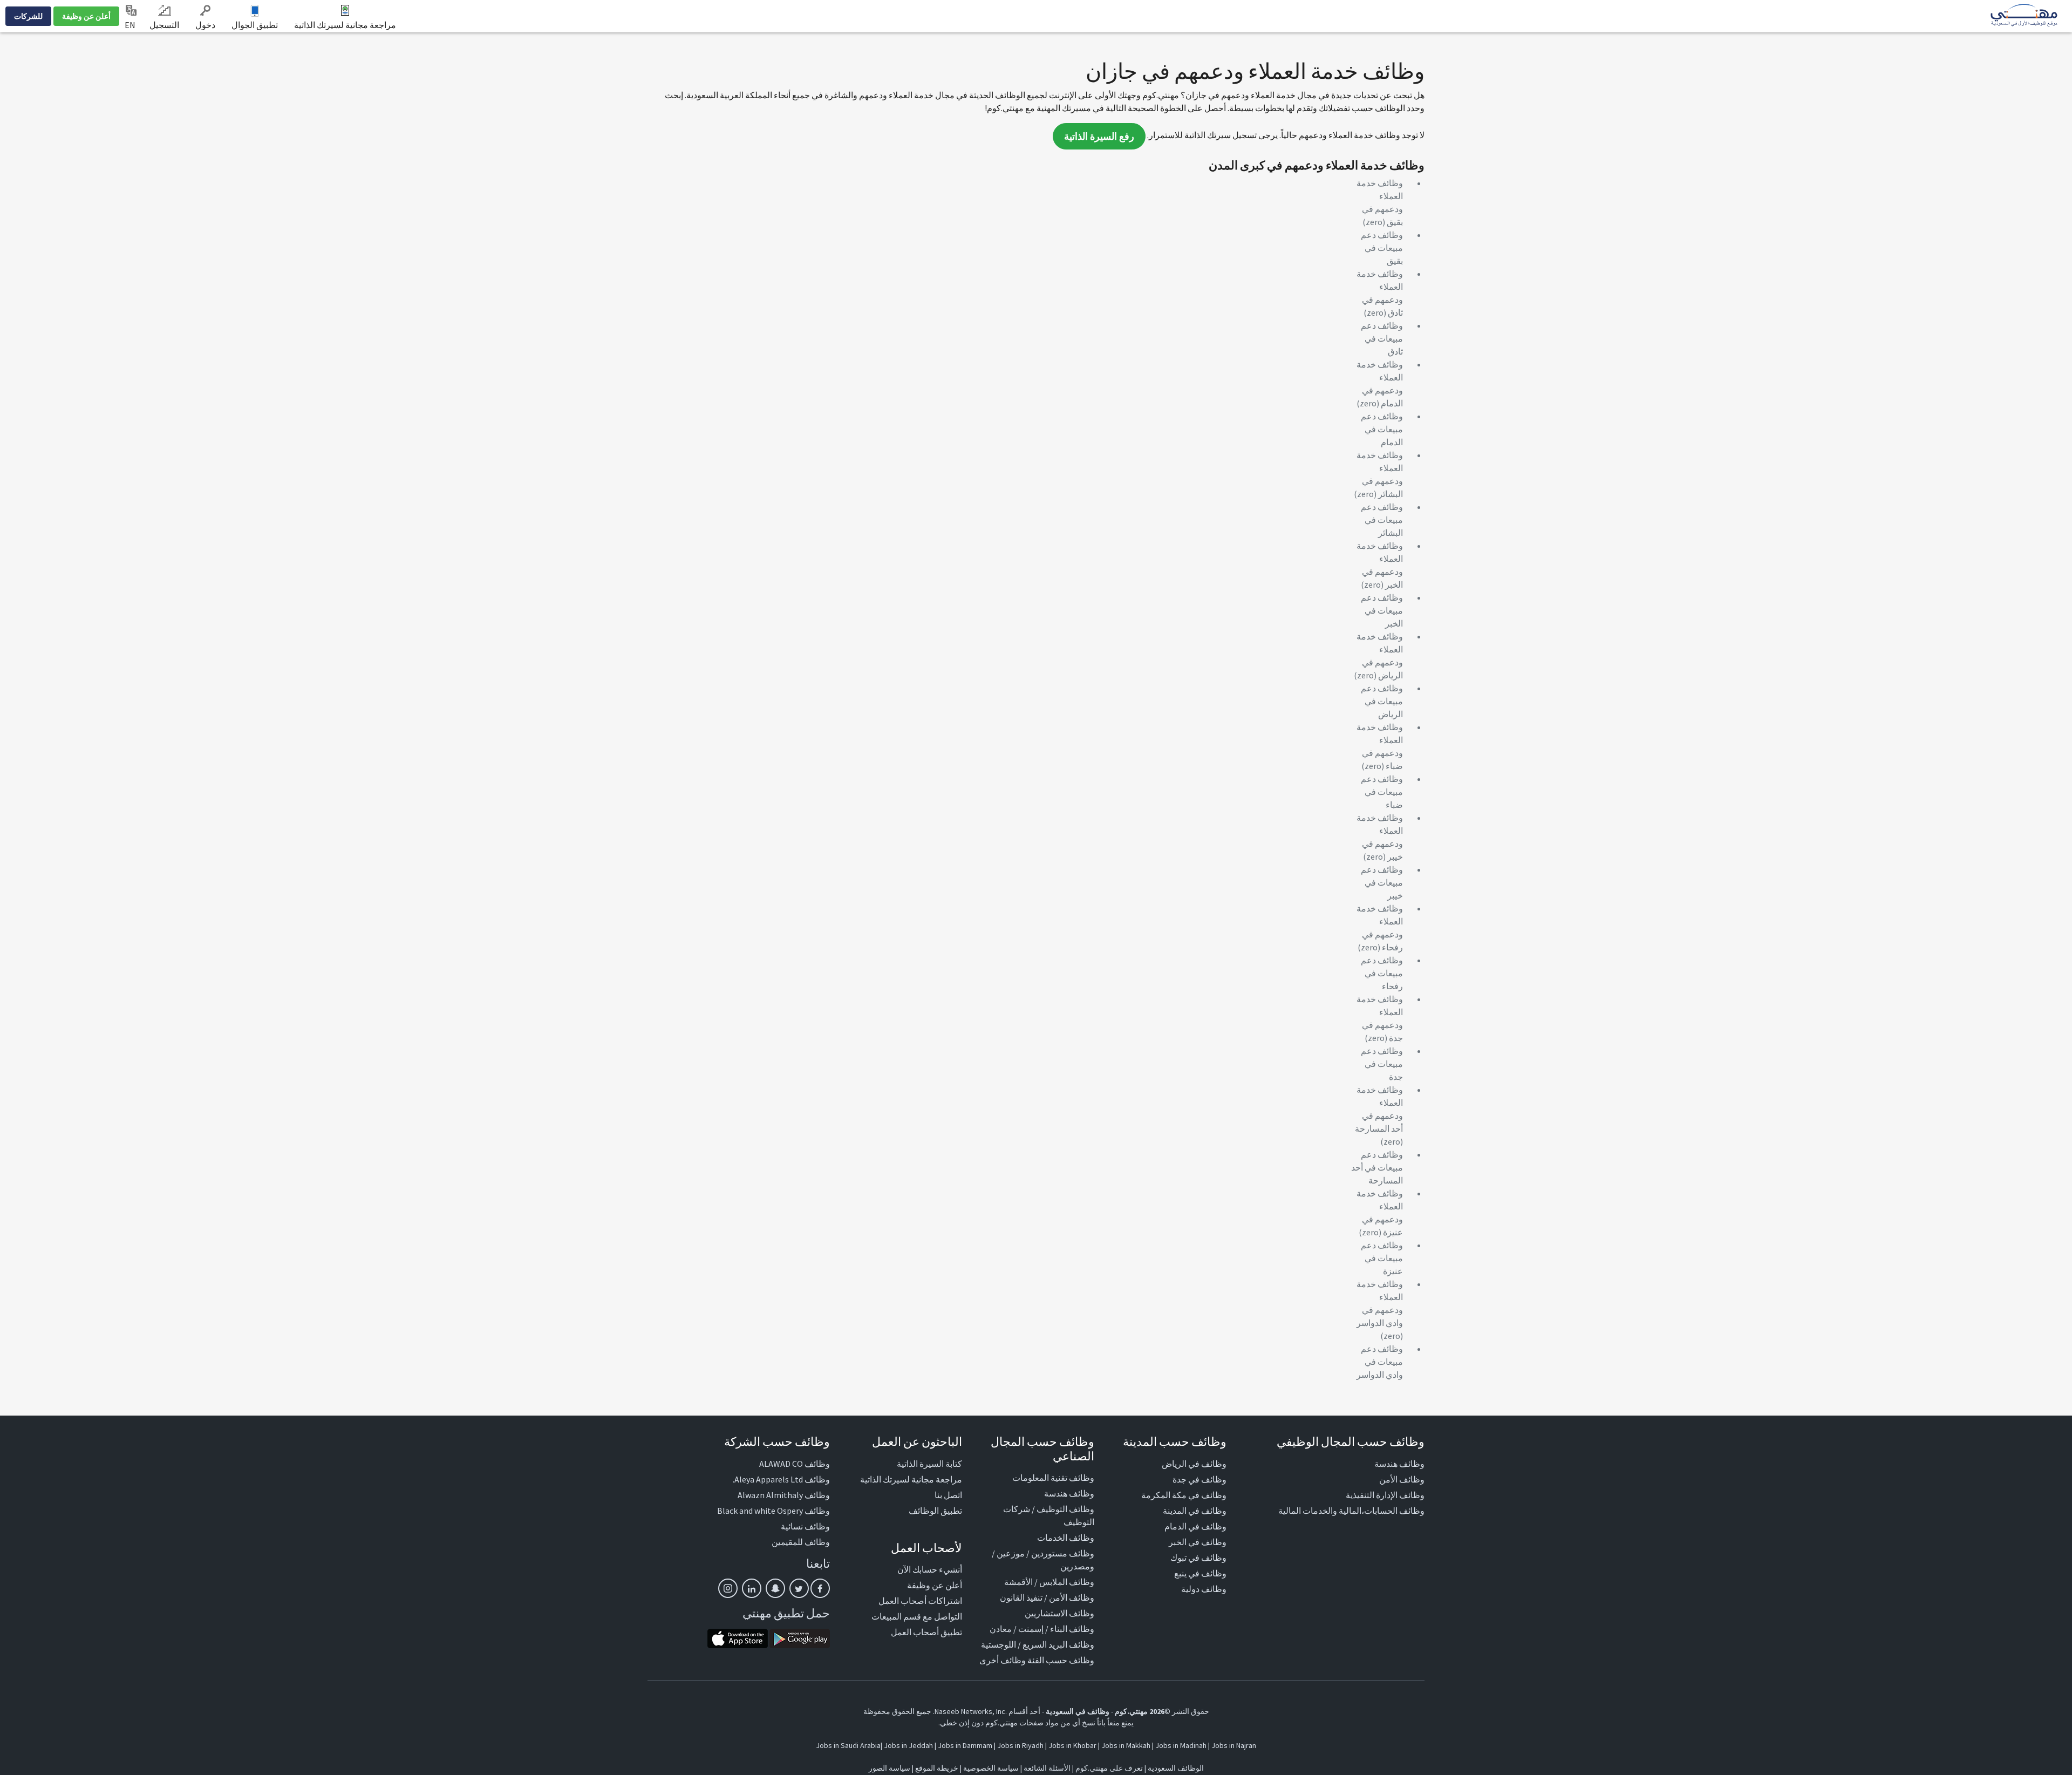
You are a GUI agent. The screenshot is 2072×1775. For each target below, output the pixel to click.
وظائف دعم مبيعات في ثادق (1382, 338)
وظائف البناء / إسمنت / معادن (1042, 1629)
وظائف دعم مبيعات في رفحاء (1382, 973)
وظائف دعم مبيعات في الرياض (1382, 701)
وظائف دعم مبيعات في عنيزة (1382, 1258)
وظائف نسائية (805, 1526)
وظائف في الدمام (1195, 1526)
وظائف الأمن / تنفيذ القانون (1047, 1597)
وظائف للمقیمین (801, 1542)
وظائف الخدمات (1066, 1538)
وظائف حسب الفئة (1061, 1660)
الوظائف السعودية (1176, 1768)
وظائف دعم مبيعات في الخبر (1382, 610)
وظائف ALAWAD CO (795, 1464)
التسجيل (164, 25)
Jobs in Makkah (1126, 1745)
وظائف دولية (1204, 1589)
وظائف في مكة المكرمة (1184, 1495)
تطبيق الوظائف (935, 1511)
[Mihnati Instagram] (728, 1588)
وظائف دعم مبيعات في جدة (1382, 1064)
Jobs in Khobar (1072, 1745)
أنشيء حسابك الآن (930, 1569)
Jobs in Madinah (1181, 1745)
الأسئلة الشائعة (1047, 1768)
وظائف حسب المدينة (1175, 1441)
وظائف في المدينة (1195, 1511)
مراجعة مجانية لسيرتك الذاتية (345, 25)
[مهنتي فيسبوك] (820, 1588)
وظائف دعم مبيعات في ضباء (1382, 792)
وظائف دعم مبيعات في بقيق (1382, 248)
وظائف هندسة (1399, 1464)
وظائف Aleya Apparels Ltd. (781, 1479)
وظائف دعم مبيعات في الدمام (1382, 429)
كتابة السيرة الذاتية (929, 1464)
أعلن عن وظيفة (86, 16)
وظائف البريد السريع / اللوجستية (1038, 1644)
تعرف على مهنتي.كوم (1108, 1768)
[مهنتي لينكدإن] (752, 1588)
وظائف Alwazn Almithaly (784, 1495)
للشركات (28, 16)
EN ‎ (131, 25)
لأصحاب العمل (926, 1548)
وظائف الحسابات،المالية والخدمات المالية (1351, 1511)
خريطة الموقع (937, 1768)
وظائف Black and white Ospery (773, 1511)
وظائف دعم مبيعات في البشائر (1382, 520)
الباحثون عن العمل (917, 1441)
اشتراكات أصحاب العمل (920, 1601)
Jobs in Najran (1234, 1745)
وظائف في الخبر (1198, 1542)
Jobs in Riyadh (1020, 1745)
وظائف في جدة (1199, 1479)
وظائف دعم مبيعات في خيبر (1382, 882)
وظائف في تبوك (1198, 1558)
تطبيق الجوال (255, 25)
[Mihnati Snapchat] (775, 1588)
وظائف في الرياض (1194, 1464)
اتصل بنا (948, 1495)
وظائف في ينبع (1200, 1573)
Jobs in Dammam (965, 1745)
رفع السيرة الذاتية (1099, 136)
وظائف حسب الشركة (777, 1441)
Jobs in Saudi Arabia (848, 1745)
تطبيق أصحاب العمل (926, 1632)
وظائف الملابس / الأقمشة (1049, 1582)
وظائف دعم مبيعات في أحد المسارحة (1377, 1167)
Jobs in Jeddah (908, 1745)
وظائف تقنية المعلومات (1053, 1478)
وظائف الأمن (1402, 1479)
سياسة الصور (890, 1768)
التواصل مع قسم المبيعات (917, 1616)
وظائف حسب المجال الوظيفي (1351, 1441)
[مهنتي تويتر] (799, 1588)
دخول (205, 25)
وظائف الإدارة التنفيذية (1385, 1495)
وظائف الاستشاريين (1059, 1613)
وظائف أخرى (1003, 1660)
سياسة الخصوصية (991, 1768)
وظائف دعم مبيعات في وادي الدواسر (1380, 1362)
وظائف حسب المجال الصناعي (1042, 1448)
